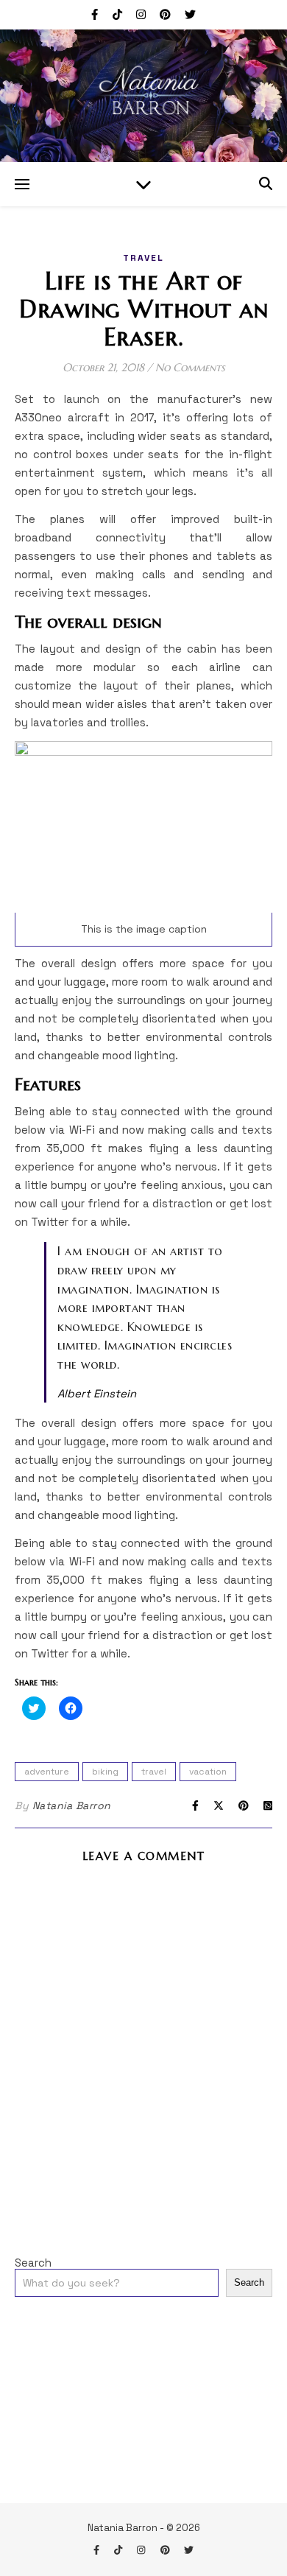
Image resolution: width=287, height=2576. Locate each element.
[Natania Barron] (143, 96)
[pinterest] (167, 14)
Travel (143, 258)
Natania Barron (72, 1805)
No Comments (190, 367)
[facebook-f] (96, 14)
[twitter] (190, 14)
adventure (47, 1772)
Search (33, 2263)
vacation (208, 1772)
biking (105, 1772)
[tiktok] (119, 14)
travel (154, 1772)
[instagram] (142, 14)
